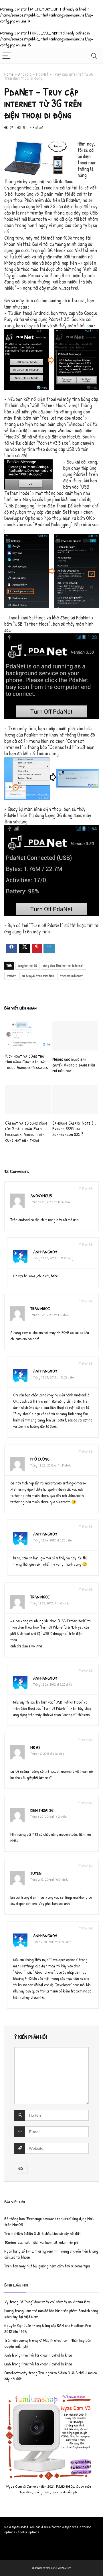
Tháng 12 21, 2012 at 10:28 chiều (54, 1377)
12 (24, 127)
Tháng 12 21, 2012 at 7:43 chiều (50, 1315)
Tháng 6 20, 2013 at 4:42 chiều (48, 1817)
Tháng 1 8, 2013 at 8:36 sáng (47, 1754)
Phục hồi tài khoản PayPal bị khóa (47, 2355)
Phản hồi (87, 1188)
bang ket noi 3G (27, 965)
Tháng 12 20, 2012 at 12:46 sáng (50, 1202)
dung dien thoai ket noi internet (63, 965)
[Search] (94, 56)
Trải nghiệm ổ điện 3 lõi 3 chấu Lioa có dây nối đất (42, 2233)
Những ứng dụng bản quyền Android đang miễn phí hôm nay (74, 1065)
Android (25, 74)
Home (9, 74)
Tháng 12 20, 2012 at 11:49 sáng (53, 1258)
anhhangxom (45, 1252)
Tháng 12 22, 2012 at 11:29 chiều (51, 1465)
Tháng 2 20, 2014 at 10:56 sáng (52, 1942)
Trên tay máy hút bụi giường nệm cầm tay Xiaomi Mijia (47, 2266)
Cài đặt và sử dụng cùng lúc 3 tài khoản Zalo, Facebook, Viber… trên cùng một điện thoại (26, 1131)
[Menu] (7, 56)
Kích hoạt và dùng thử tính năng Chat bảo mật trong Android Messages (27, 1062)
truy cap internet (71, 976)
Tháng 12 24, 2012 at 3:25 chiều (53, 1540)
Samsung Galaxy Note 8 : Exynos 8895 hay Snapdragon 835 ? (74, 1129)
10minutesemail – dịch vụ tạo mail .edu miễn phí (41, 2242)
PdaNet (11, 976)
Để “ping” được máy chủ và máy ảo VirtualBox (55, 2302)
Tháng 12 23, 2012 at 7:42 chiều (50, 1603)
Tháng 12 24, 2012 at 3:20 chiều (53, 1684)
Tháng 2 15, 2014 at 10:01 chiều (49, 1880)
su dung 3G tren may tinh (38, 976)
